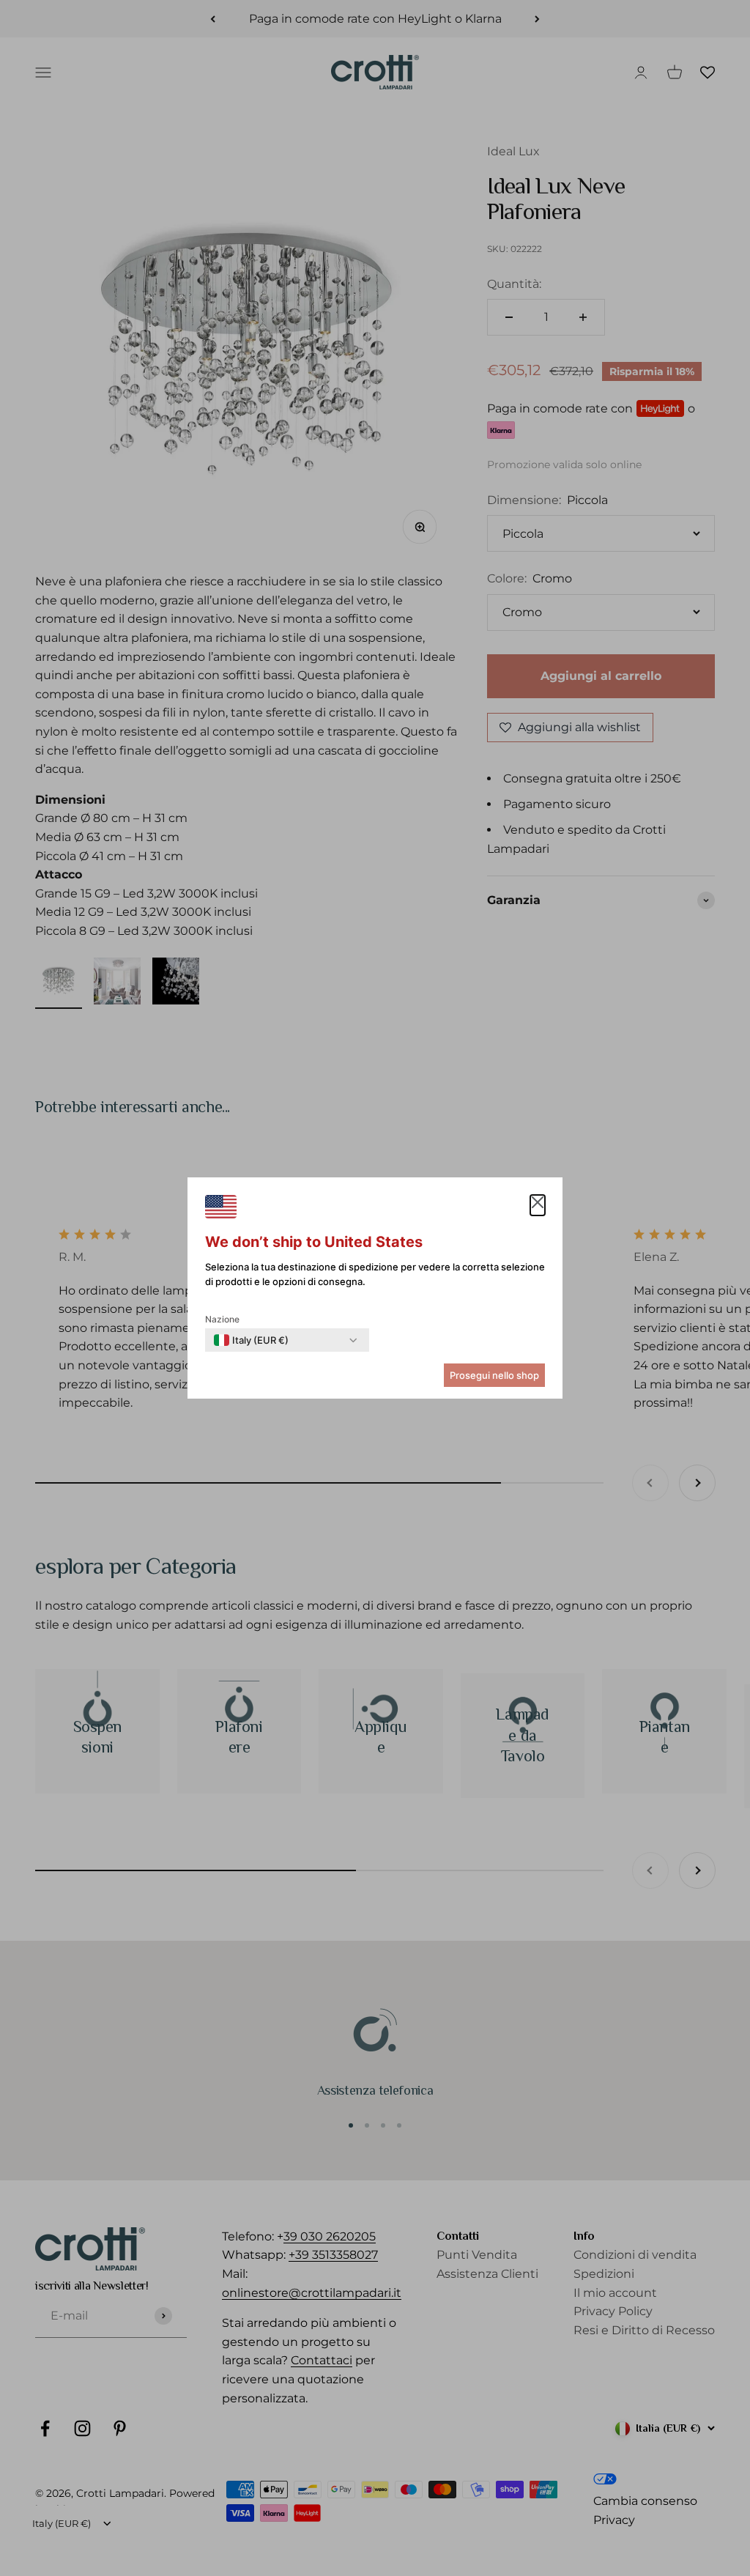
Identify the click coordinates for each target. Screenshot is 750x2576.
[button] (538, 1205)
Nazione (222, 1319)
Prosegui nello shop (494, 1375)
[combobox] (251, 1340)
